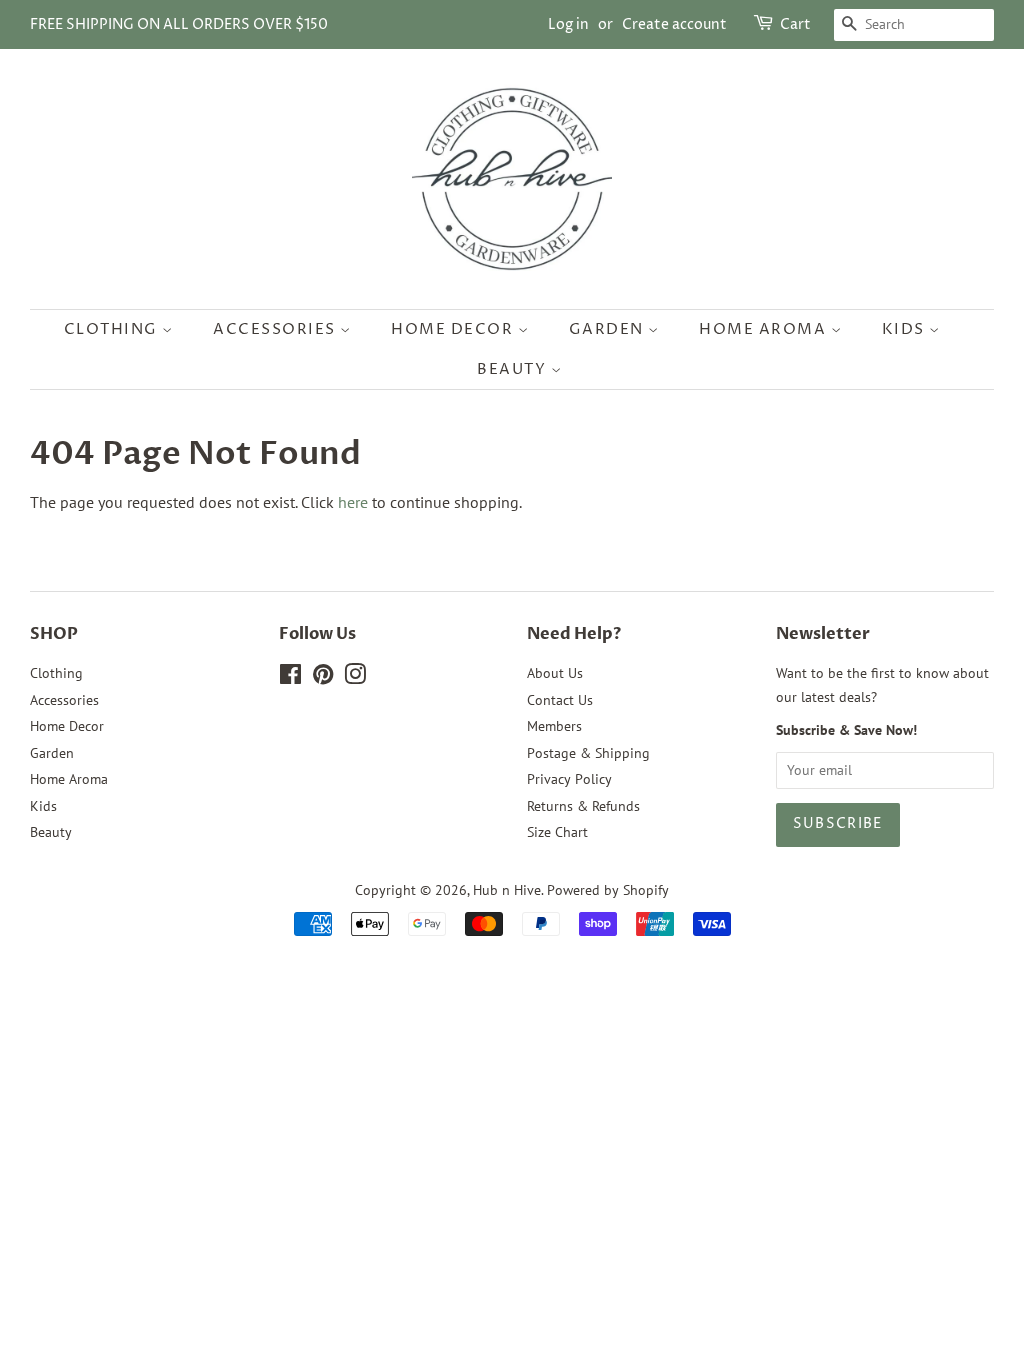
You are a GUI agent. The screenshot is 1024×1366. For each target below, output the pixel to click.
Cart (795, 24)
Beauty (514, 369)
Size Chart (557, 832)
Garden (609, 329)
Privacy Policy (569, 779)
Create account (674, 24)
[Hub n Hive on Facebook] (290, 678)
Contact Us (560, 700)
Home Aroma (765, 329)
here (353, 502)
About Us (555, 673)
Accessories (276, 329)
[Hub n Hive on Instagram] (355, 678)
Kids (906, 329)
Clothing (113, 329)
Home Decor (454, 329)
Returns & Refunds (583, 806)
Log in (568, 24)
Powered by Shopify (608, 890)
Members (554, 726)
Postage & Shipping (588, 753)
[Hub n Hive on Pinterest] (323, 678)
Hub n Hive (507, 890)
